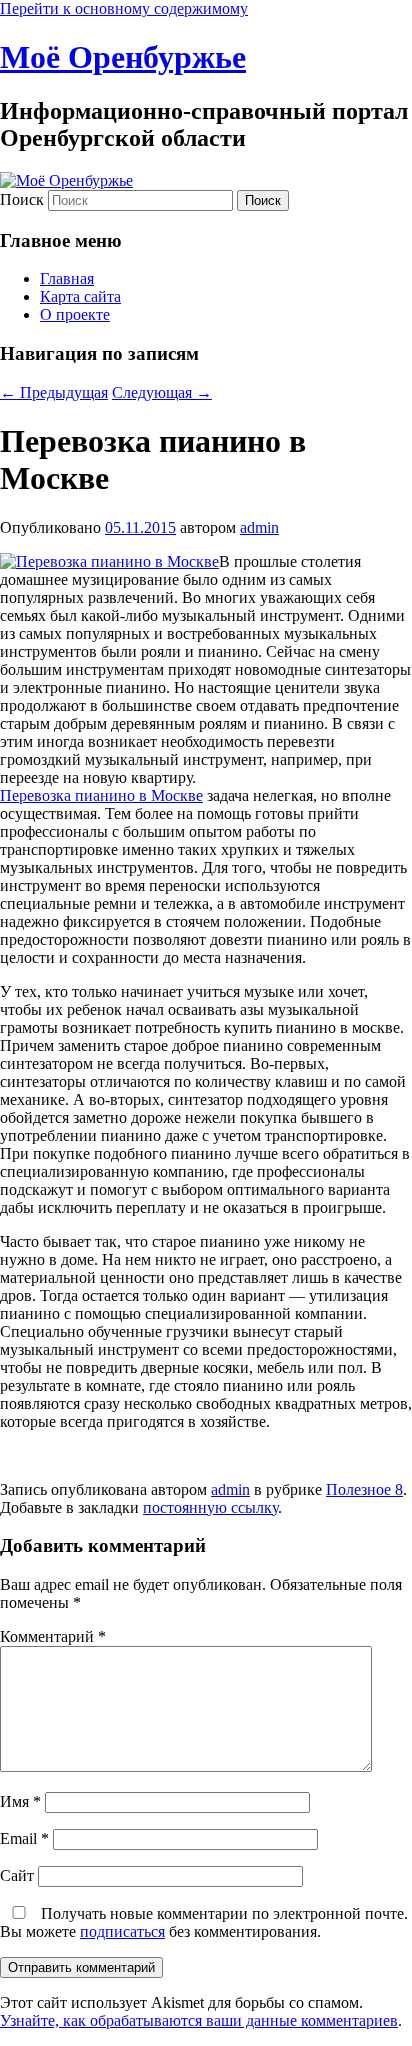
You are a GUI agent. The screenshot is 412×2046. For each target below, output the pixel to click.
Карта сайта (80, 296)
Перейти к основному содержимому (124, 8)
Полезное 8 (364, 1489)
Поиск (22, 199)
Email (24, 1838)
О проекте (75, 314)
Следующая (162, 392)
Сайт (17, 1875)
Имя (20, 1801)
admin (259, 527)
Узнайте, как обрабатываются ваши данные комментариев (199, 2020)
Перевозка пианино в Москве (101, 795)
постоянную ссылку (210, 1507)
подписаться (122, 1931)
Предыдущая (54, 392)
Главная (67, 278)
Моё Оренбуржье (123, 57)
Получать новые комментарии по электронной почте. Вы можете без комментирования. (204, 1922)
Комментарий (53, 1636)
